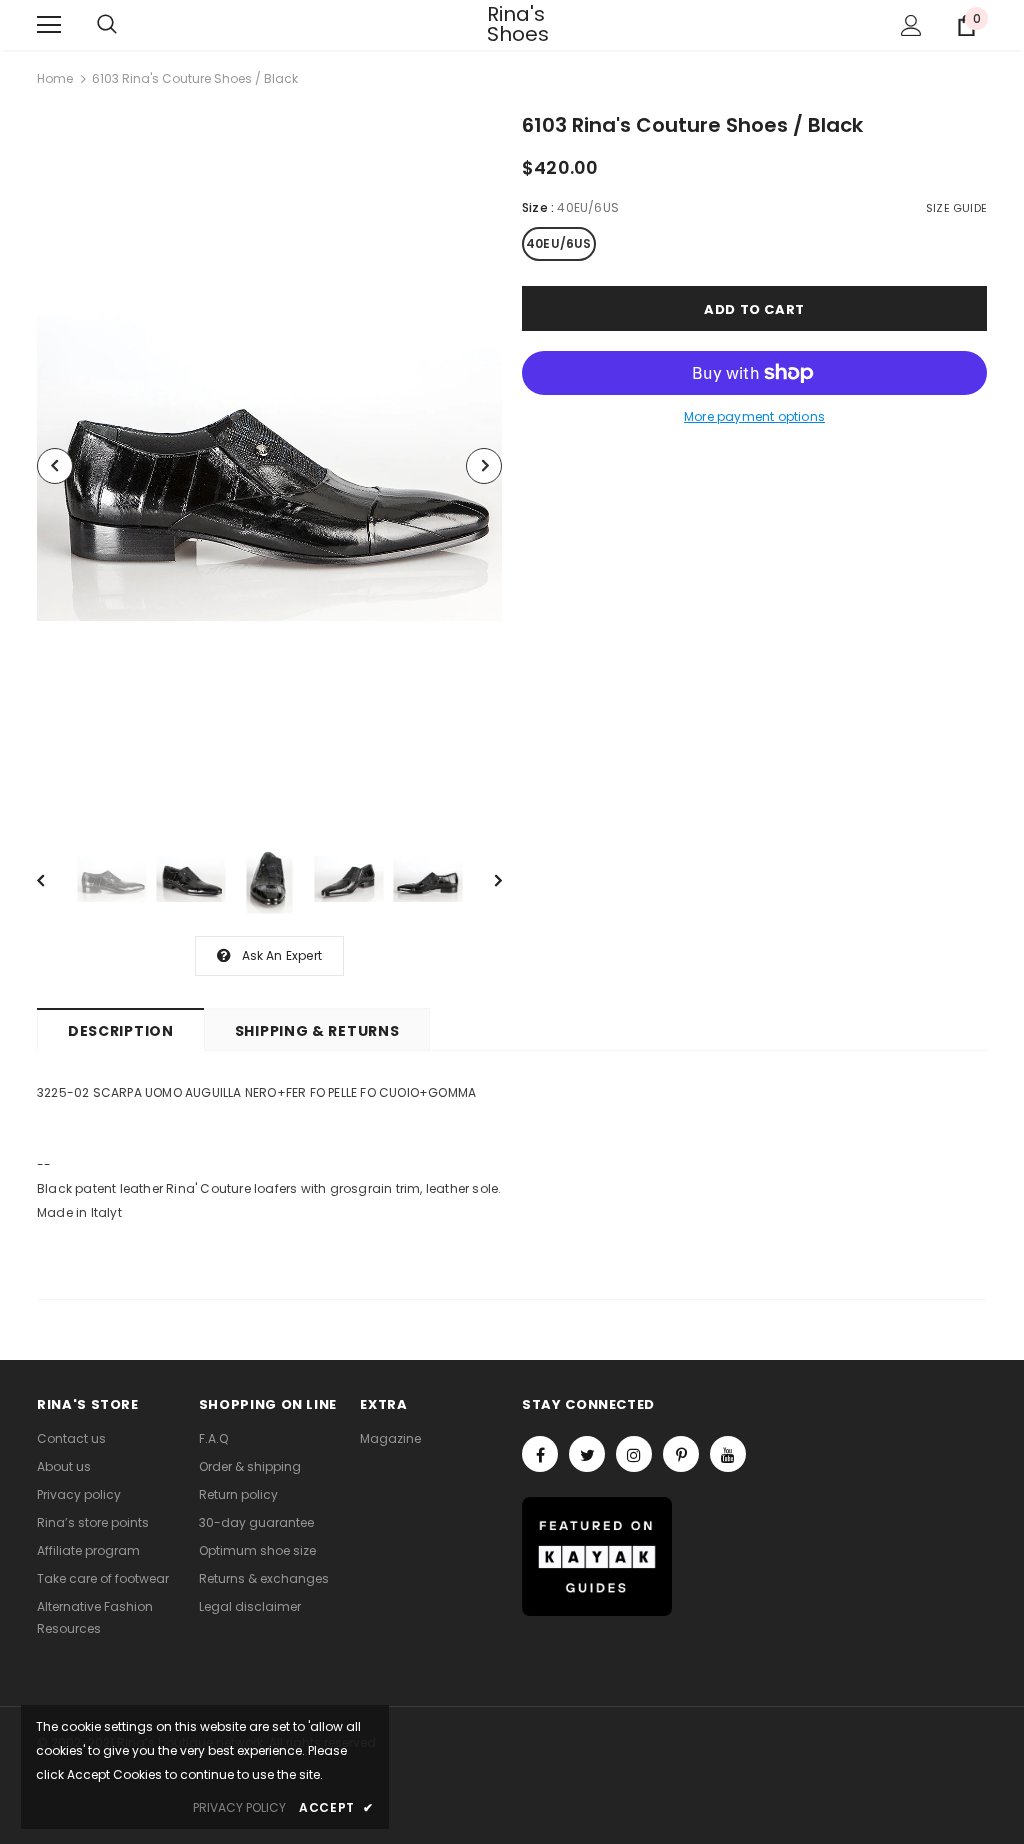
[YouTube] (728, 1454)
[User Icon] (911, 25)
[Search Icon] (107, 25)
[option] (269, 466)
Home (55, 78)
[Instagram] (634, 1454)
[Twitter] (587, 1454)
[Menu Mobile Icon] (49, 25)
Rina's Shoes (512, 24)
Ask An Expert (282, 955)
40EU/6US (559, 243)
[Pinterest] (681, 1454)
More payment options (754, 416)
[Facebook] (540, 1454)
